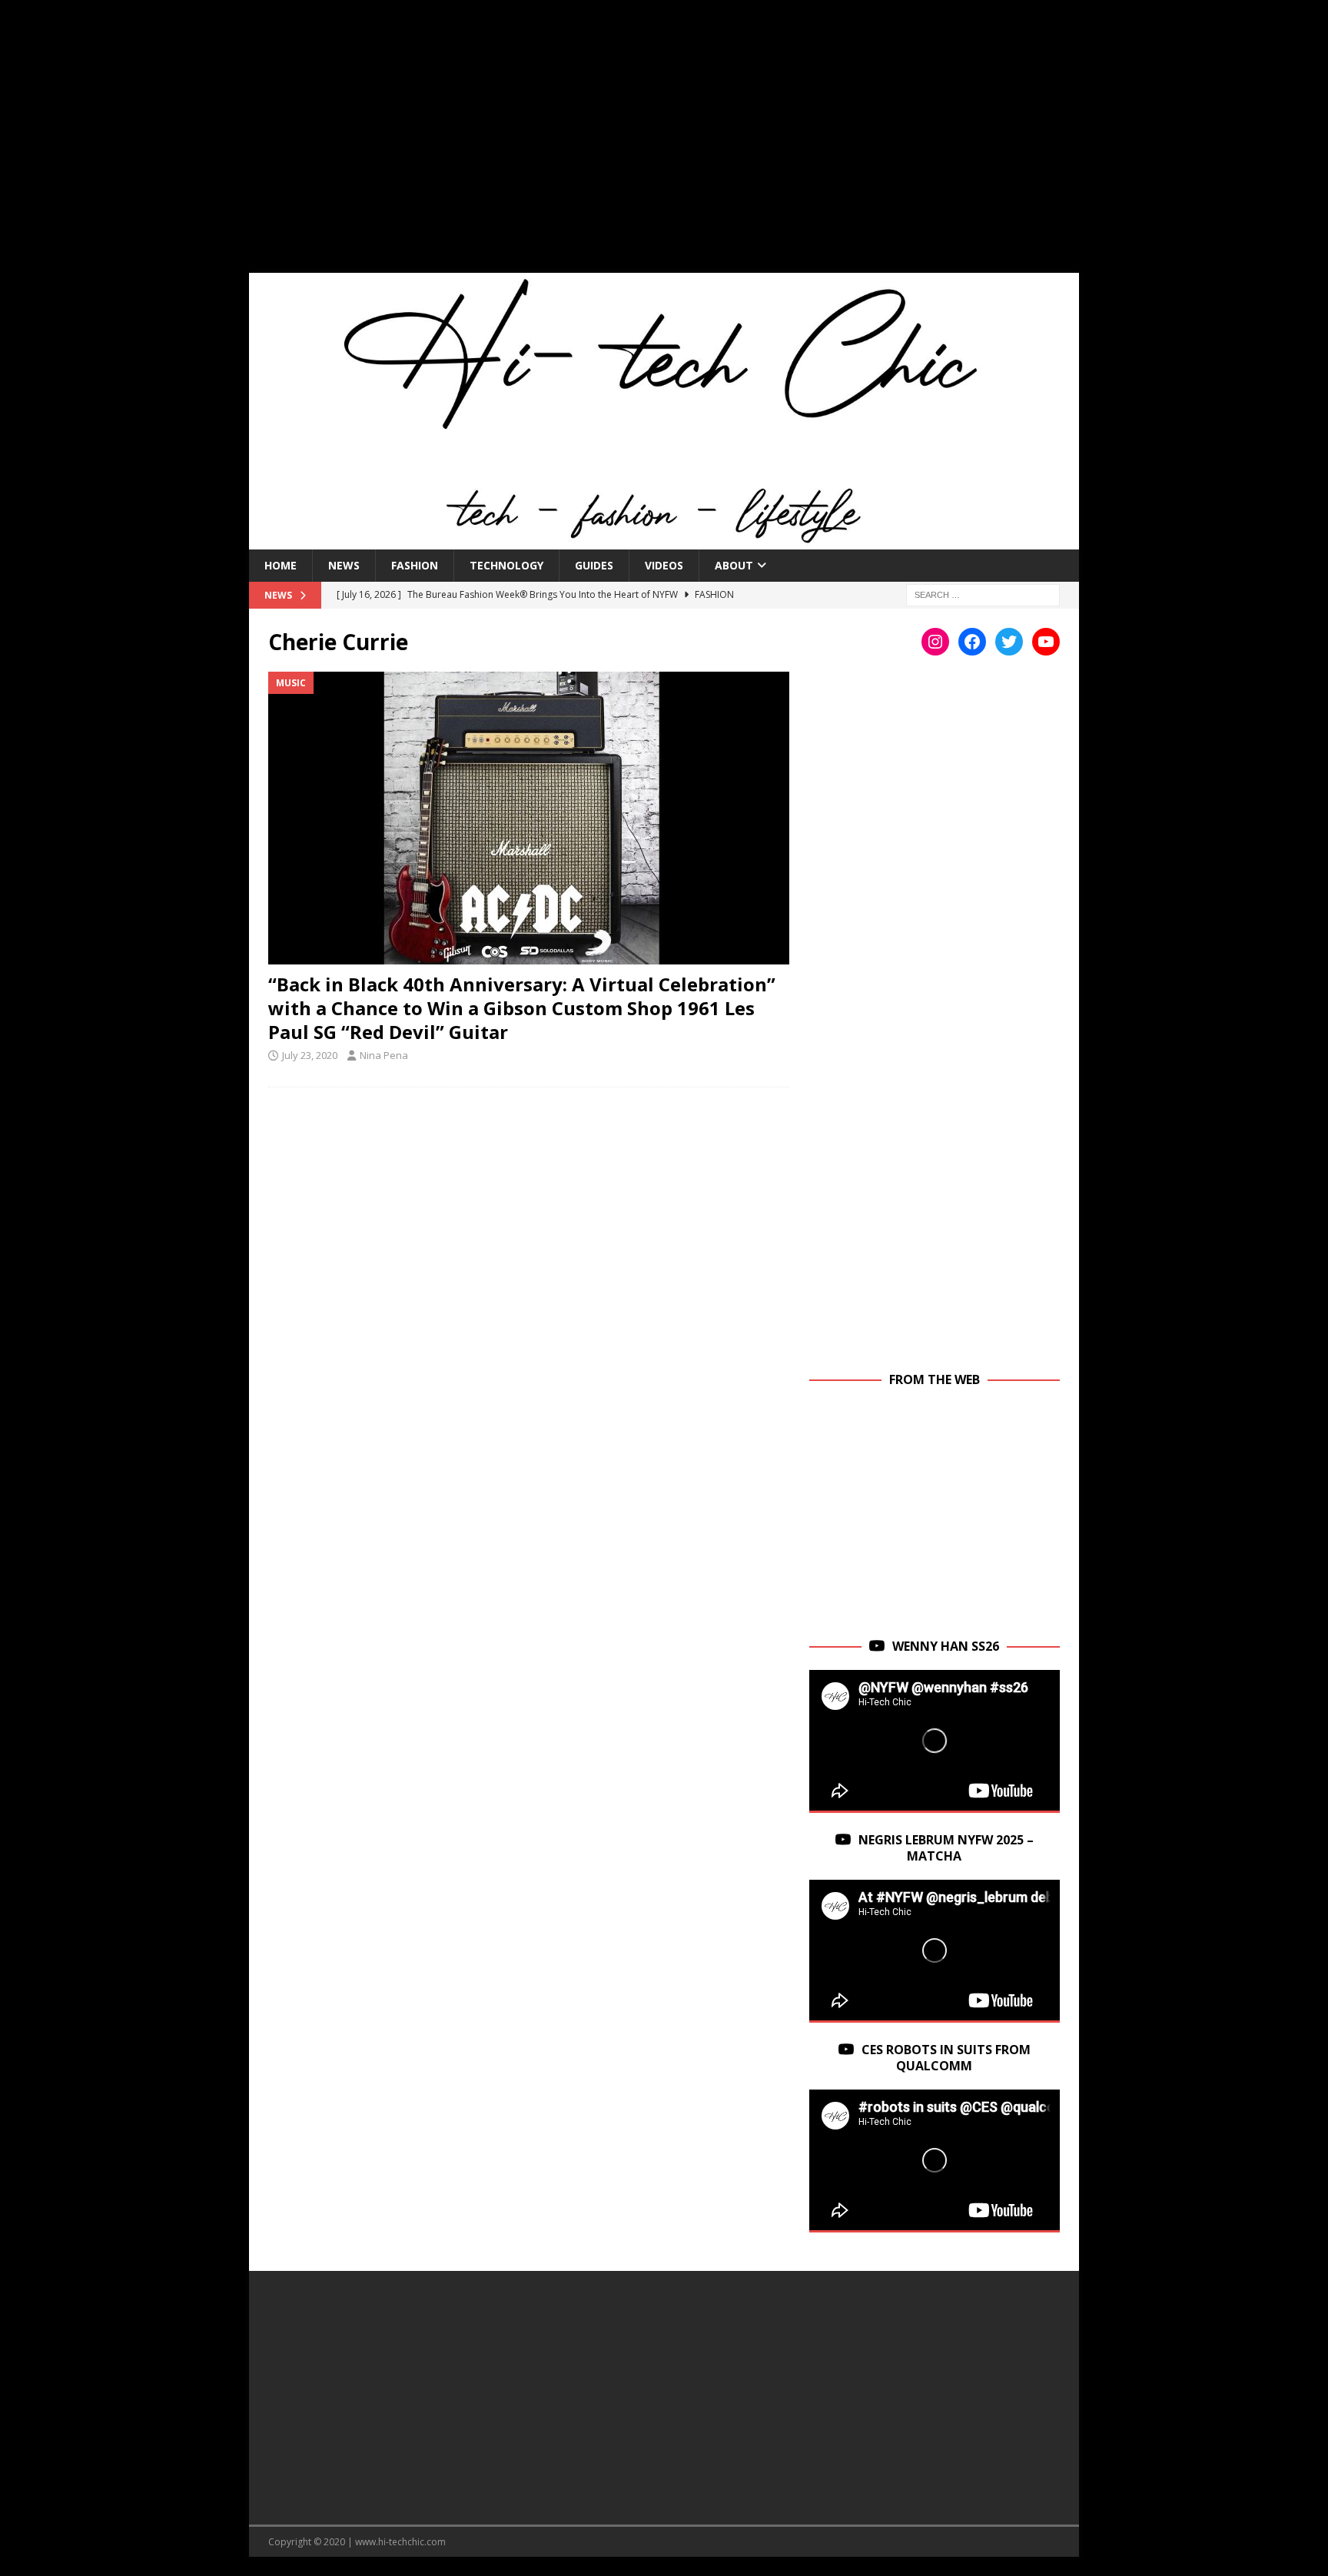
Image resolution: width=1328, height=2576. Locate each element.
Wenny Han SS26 (946, 1646)
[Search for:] (983, 594)
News (344, 565)
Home (281, 565)
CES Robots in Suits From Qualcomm (946, 2058)
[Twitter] (1009, 642)
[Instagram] (935, 642)
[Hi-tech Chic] (664, 540)
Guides (594, 565)
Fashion (415, 565)
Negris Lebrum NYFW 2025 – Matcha (946, 1848)
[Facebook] (972, 642)
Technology (506, 565)
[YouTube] (1046, 642)
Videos (664, 565)
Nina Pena (384, 1055)
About (734, 565)
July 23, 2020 (310, 1055)
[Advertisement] (664, 146)
